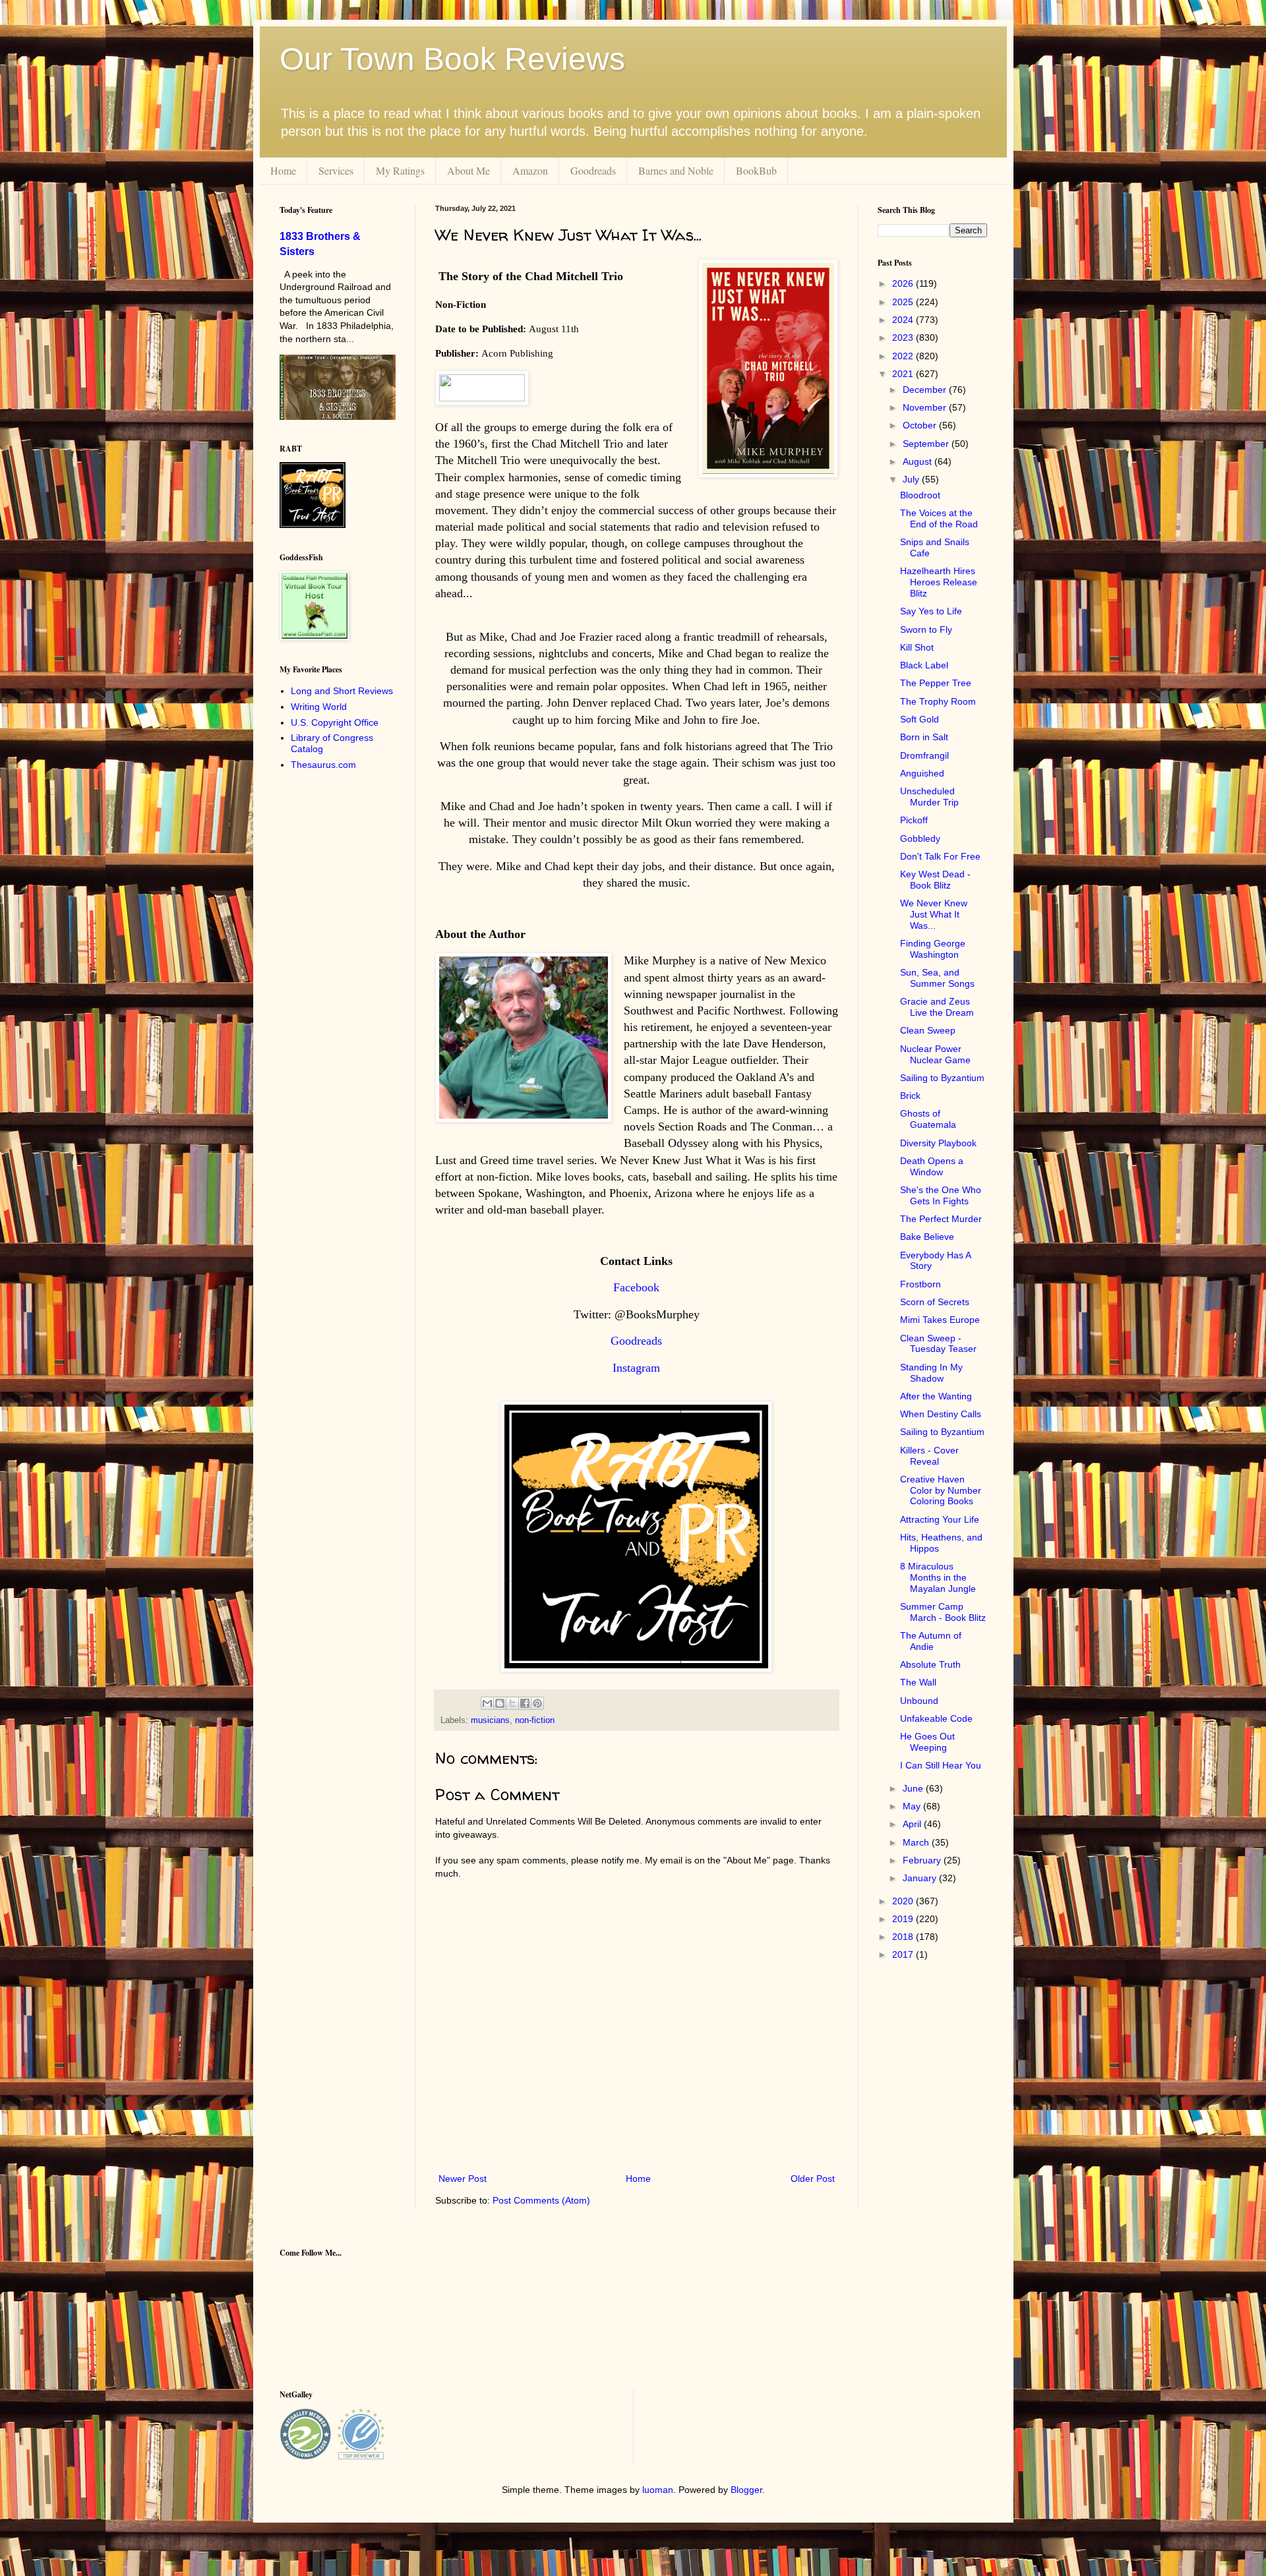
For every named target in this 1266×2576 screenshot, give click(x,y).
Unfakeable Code (936, 1718)
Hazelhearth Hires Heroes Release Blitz (939, 582)
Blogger (746, 2490)
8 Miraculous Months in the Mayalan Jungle (938, 1577)
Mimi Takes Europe (940, 1320)
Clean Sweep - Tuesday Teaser (938, 1344)
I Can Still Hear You (941, 1765)
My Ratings (400, 170)
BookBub (756, 170)
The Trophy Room (938, 701)
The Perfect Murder (941, 1219)
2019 (904, 1919)
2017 (904, 1954)
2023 (904, 337)
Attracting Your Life (940, 1519)
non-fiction (535, 1720)
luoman (658, 2490)
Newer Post (463, 2179)
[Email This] (487, 1703)
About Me (468, 170)
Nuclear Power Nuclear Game (935, 1054)
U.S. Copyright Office (335, 722)
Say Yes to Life (931, 611)
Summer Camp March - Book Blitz (943, 1612)
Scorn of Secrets (935, 1302)
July (912, 479)
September (927, 444)
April (913, 1824)
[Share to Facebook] (525, 1703)
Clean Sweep (928, 1030)
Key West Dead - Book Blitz (935, 880)
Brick (910, 1096)
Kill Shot (917, 647)
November (926, 407)
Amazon (530, 170)
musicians (490, 1720)
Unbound (919, 1701)
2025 (904, 302)
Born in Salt (924, 737)
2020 (904, 1901)
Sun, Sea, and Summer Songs (937, 978)
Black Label (924, 665)
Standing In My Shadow (931, 1373)
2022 (904, 356)
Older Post (813, 2179)
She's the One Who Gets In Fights (941, 1195)
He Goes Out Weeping (927, 1742)
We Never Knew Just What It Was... (934, 914)
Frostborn (920, 1284)
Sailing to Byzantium (942, 1078)
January (921, 1878)
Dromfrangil (924, 755)
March (917, 1842)
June (914, 1788)
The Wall (918, 1682)
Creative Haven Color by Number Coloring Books (941, 1490)
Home (283, 170)
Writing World (319, 707)
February (923, 1860)
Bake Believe (927, 1237)
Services (336, 170)
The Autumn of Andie (931, 1641)
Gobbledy (920, 838)
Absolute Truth (930, 1664)
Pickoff (914, 820)
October (921, 425)
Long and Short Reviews (342, 691)
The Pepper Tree (936, 683)
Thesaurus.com (323, 765)
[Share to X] (512, 1703)
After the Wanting (936, 1396)
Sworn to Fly (926, 629)
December (926, 390)
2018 (904, 1937)
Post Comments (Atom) (541, 2200)
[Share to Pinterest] (537, 1703)
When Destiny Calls (941, 1414)
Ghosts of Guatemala (928, 1119)
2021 (904, 374)
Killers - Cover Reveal (929, 1456)
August (919, 461)
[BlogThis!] (500, 1703)
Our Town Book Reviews (452, 59)
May (913, 1806)
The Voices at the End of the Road (939, 518)
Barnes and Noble (676, 170)
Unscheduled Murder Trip (929, 797)
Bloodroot (920, 495)
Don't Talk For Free (940, 856)
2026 (904, 283)
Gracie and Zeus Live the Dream (937, 1007)
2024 (904, 320)
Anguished (922, 773)
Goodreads (593, 170)
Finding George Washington (933, 949)
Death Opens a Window (932, 1166)
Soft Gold (919, 719)
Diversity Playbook (938, 1143)
